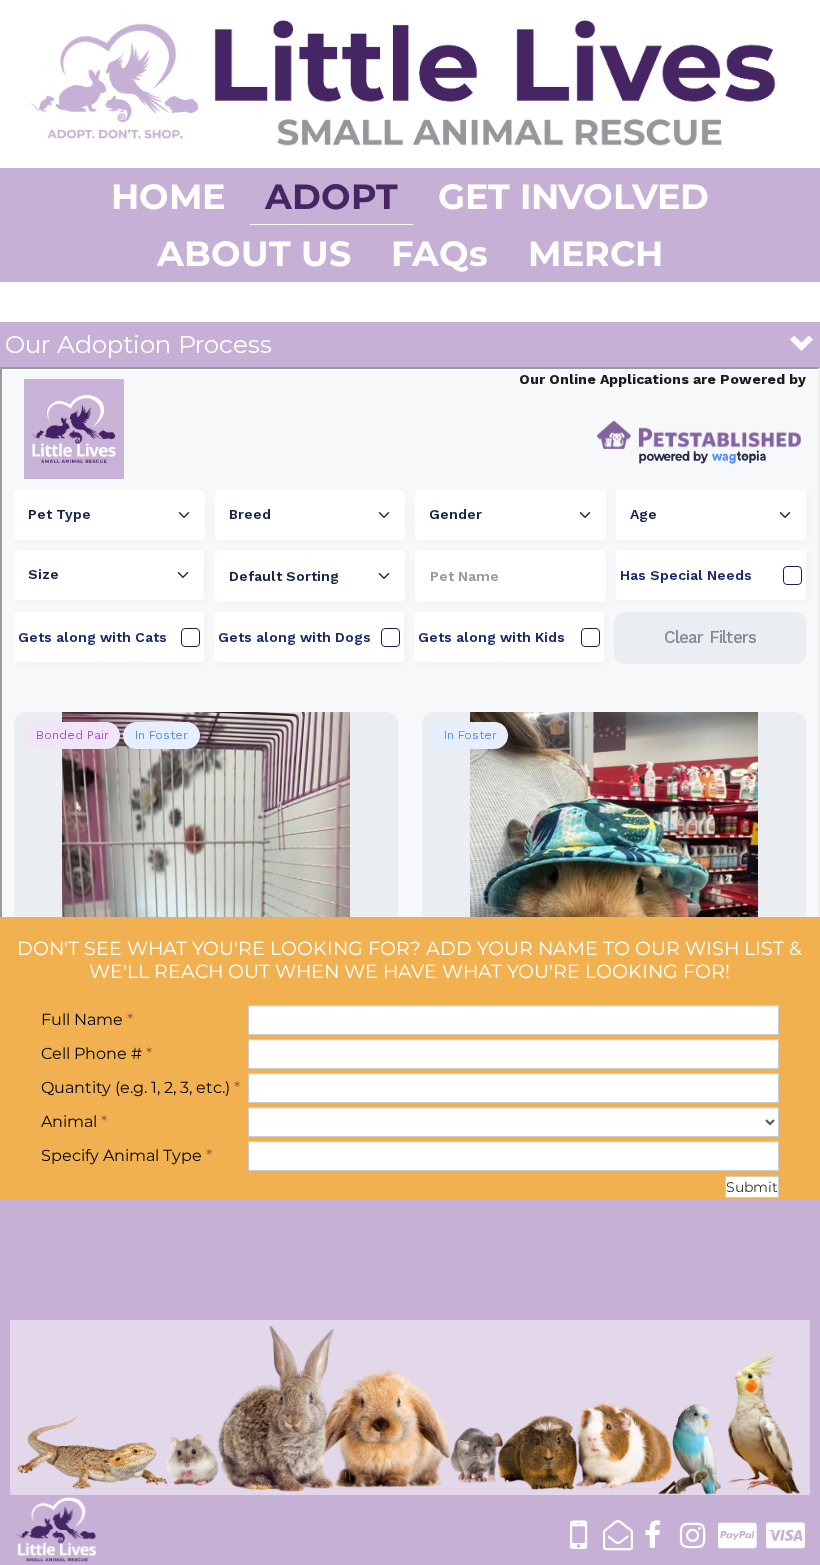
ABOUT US (254, 253)
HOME (168, 196)
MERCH (595, 253)
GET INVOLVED (573, 196)
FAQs (439, 253)
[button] (410, 344)
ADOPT (331, 196)
